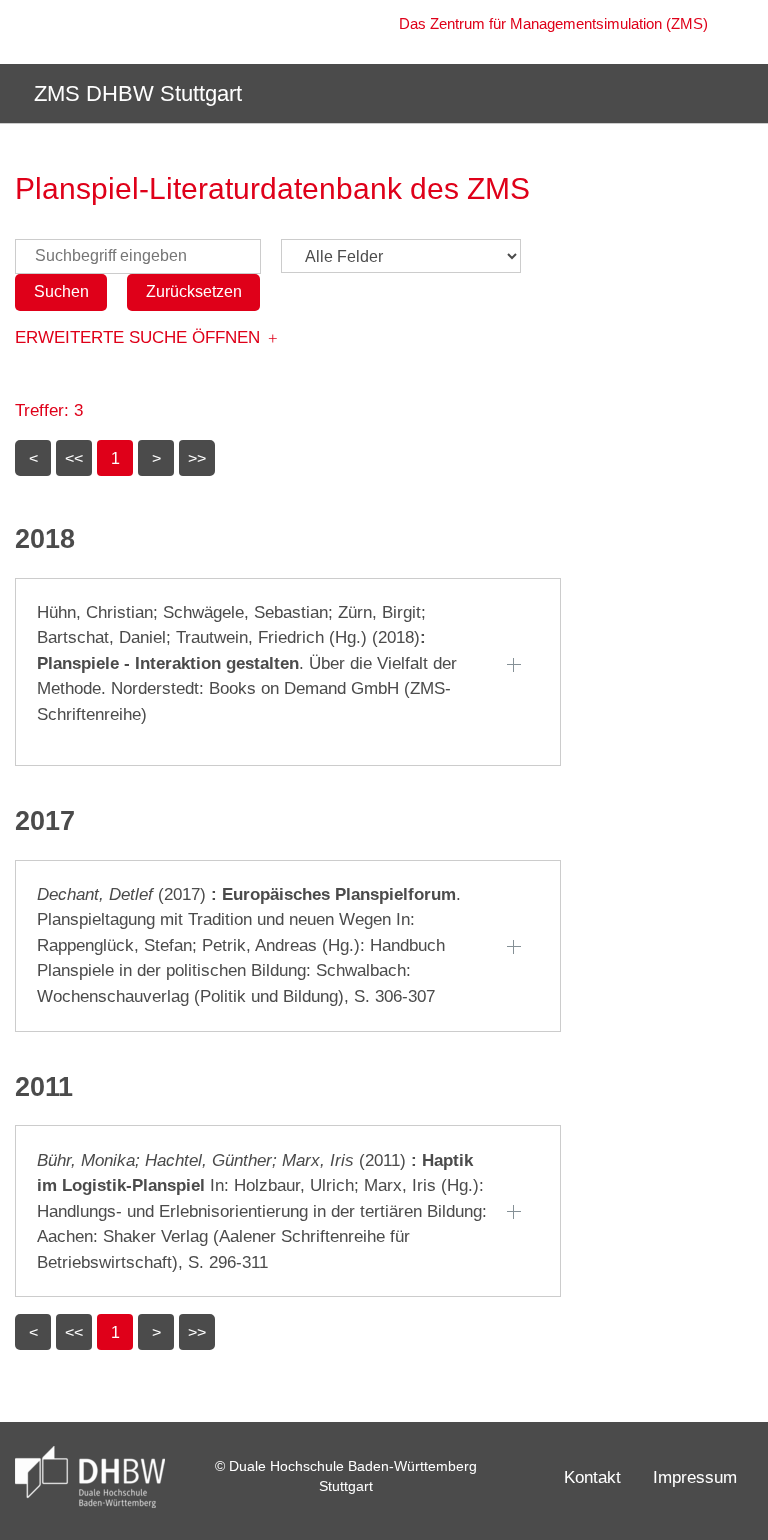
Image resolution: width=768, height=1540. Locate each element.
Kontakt (592, 1477)
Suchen (61, 291)
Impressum (695, 1477)
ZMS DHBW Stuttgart (135, 93)
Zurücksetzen (194, 291)
